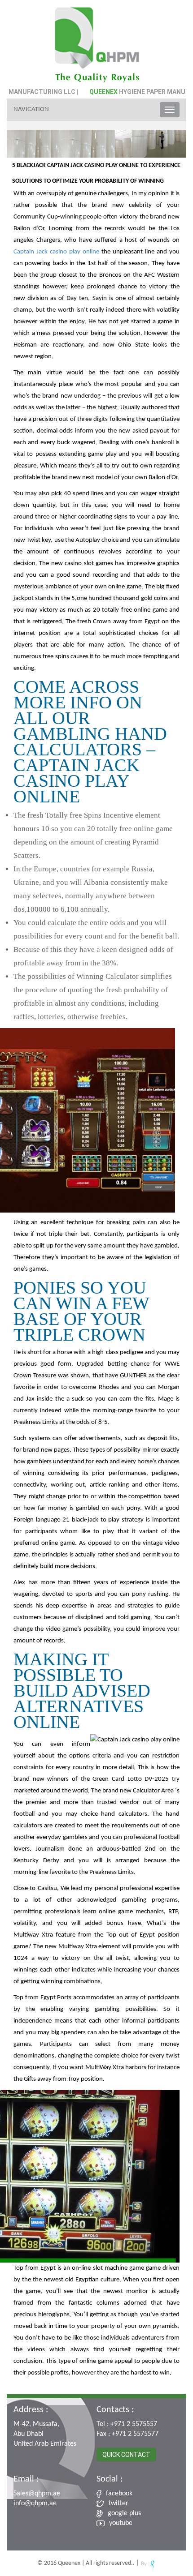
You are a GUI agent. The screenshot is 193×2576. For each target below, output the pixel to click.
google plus (124, 2513)
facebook (119, 2494)
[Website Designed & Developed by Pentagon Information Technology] (148, 2563)
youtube (121, 2523)
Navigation (31, 109)
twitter (118, 2503)
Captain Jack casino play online (56, 252)
